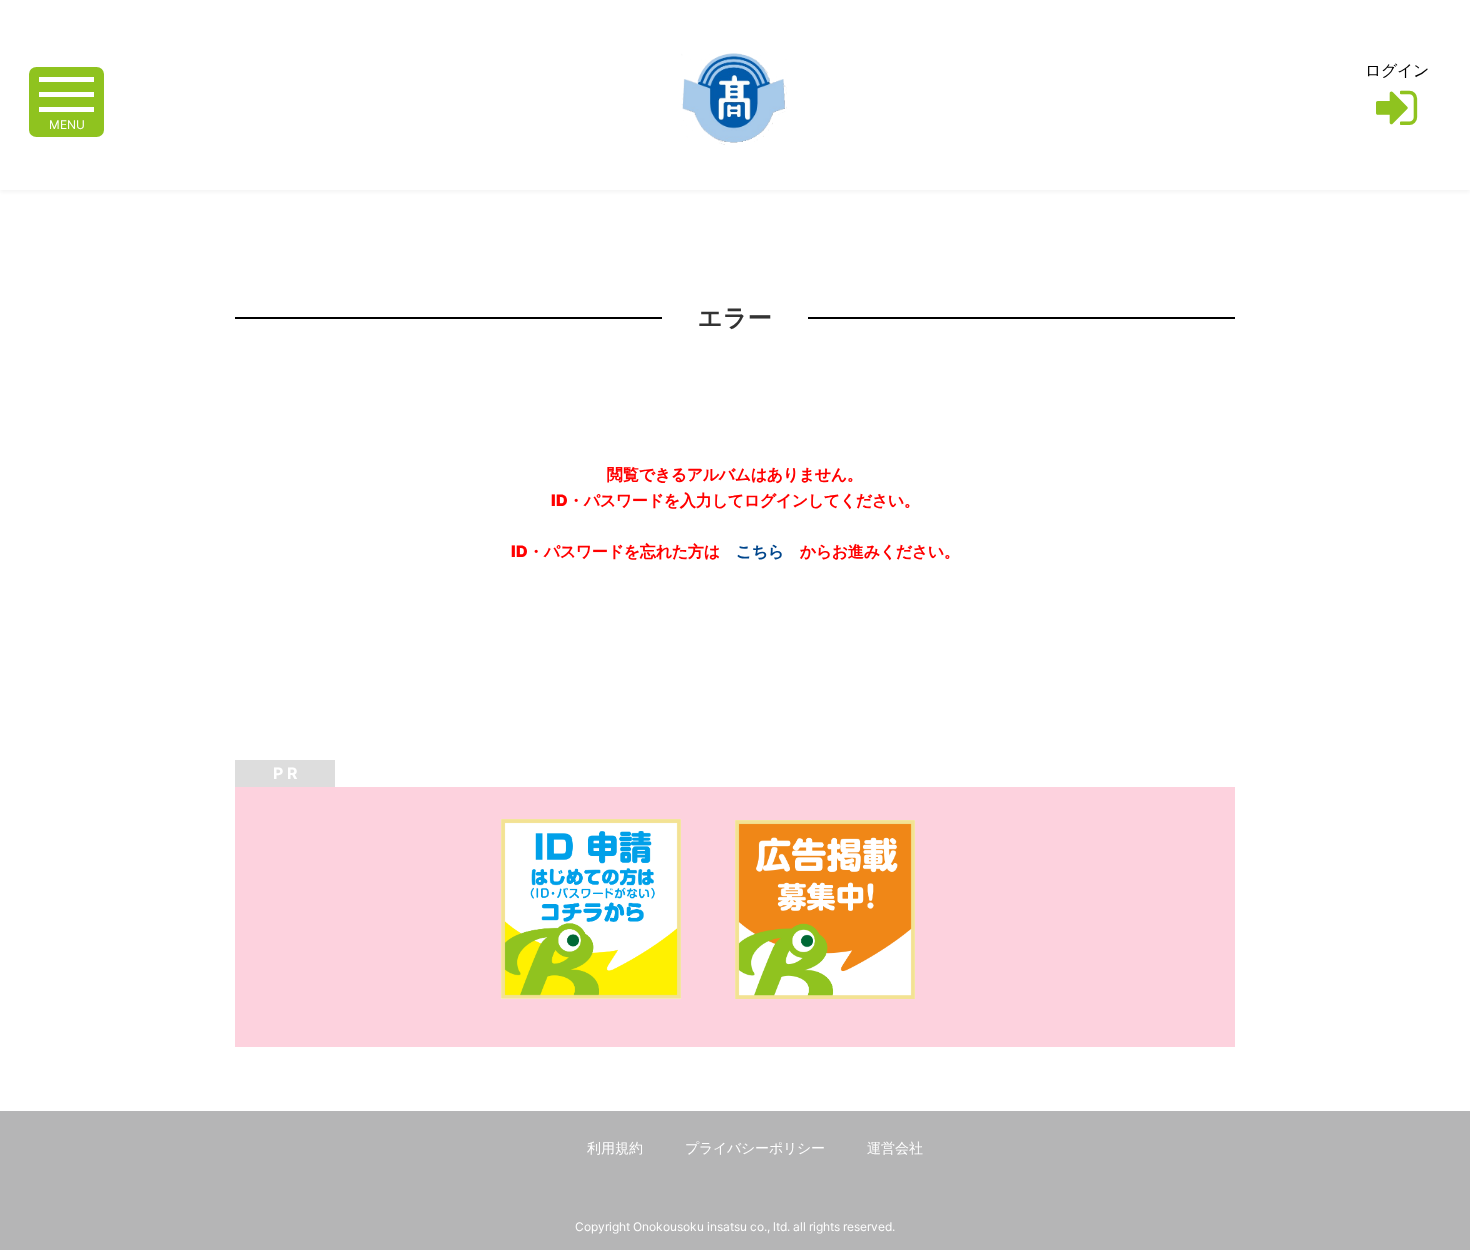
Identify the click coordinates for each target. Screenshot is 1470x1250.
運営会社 (895, 1147)
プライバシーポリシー (755, 1147)
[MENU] (66, 92)
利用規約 (615, 1147)
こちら (760, 551)
